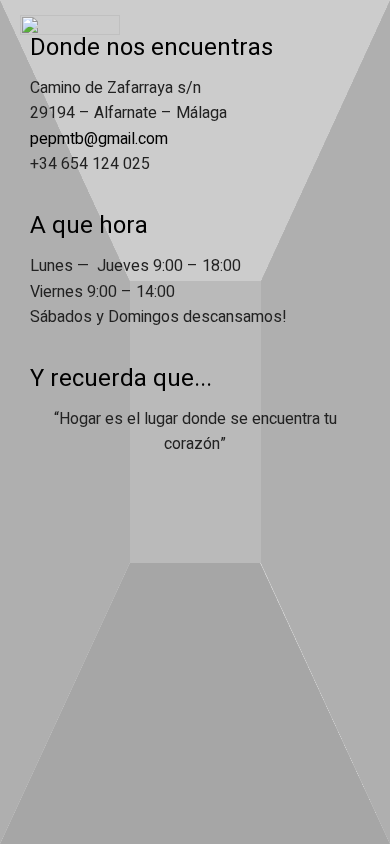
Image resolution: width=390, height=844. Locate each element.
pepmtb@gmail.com (99, 139)
